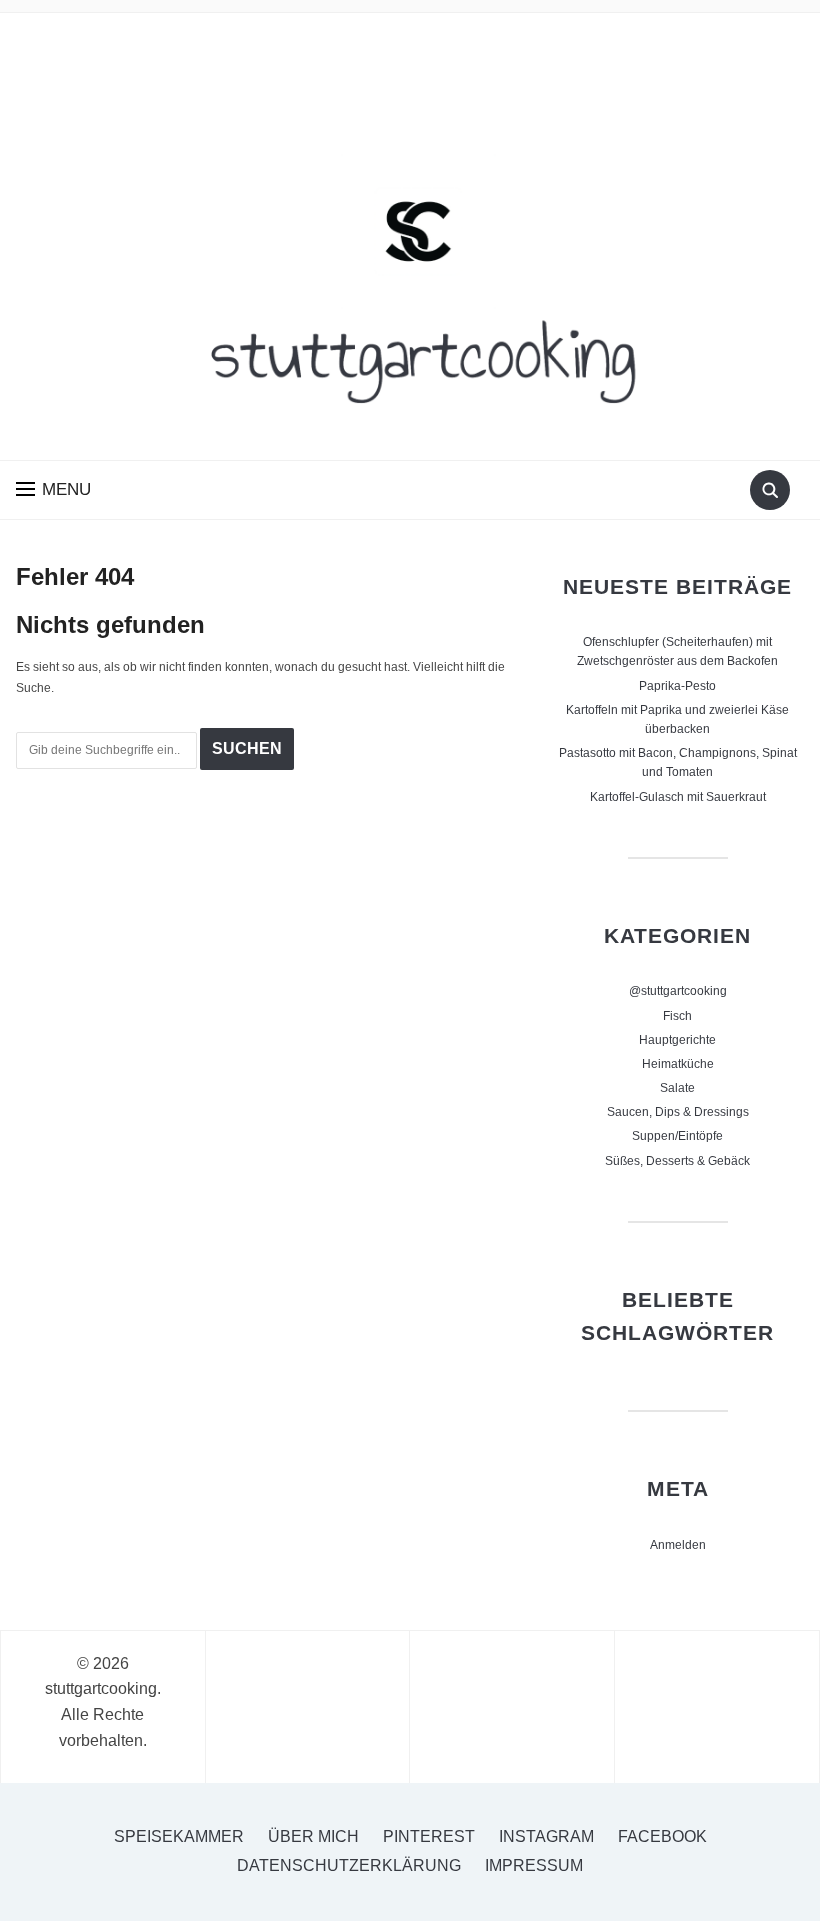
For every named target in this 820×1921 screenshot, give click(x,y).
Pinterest (429, 1836)
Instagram (546, 1836)
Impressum (534, 1865)
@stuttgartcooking (678, 991)
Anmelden (678, 1545)
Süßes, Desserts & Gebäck (677, 1161)
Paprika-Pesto (677, 686)
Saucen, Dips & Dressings (678, 1112)
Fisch (677, 1016)
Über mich (313, 1836)
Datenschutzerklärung (349, 1865)
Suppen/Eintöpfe (677, 1136)
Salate (677, 1088)
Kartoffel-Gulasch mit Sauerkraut (678, 797)
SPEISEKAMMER (179, 1836)
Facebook (662, 1836)
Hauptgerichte (677, 1040)
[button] (53, 489)
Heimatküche (678, 1064)
